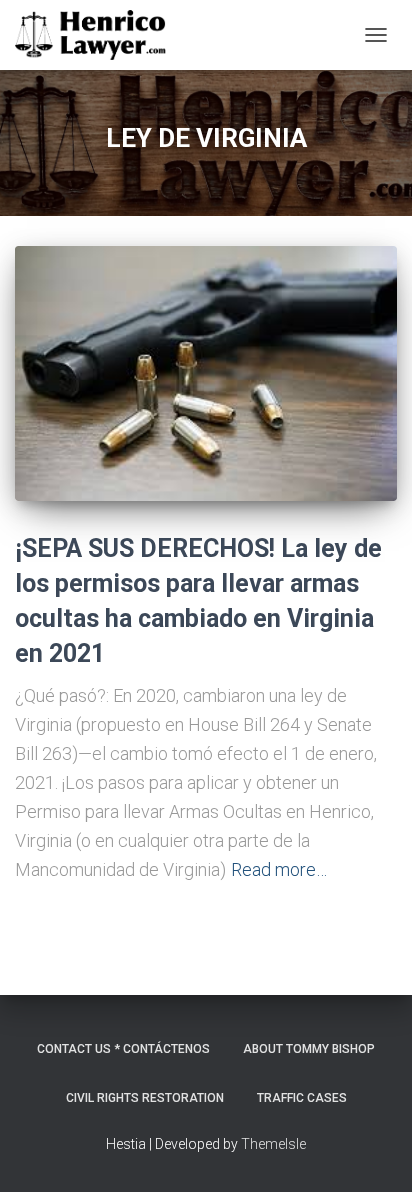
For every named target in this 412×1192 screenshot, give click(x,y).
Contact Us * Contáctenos (123, 1049)
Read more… (279, 869)
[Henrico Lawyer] (98, 35)
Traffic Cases (302, 1098)
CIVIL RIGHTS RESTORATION (145, 1098)
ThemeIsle (273, 1144)
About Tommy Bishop (309, 1049)
